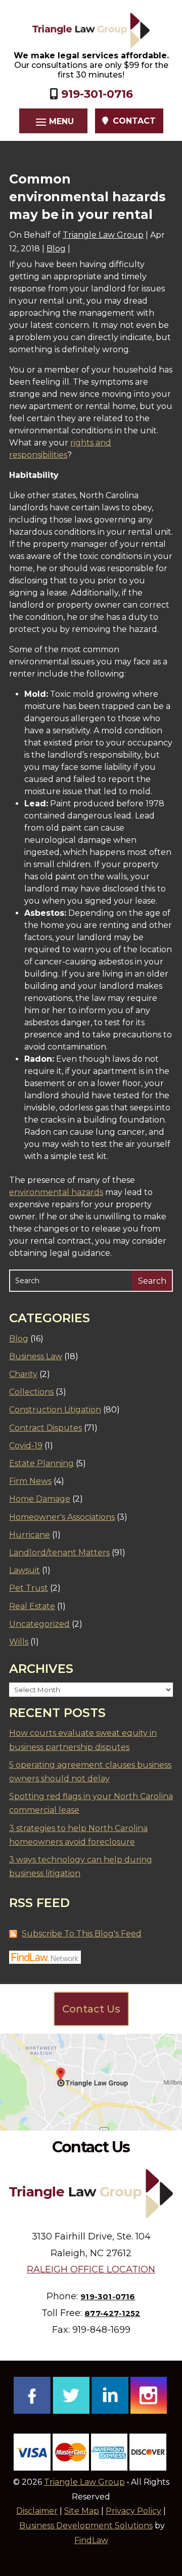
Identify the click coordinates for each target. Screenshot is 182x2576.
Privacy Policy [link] (133, 2511)
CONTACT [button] (134, 121)
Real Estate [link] (32, 1606)
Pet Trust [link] (29, 1588)
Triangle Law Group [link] (103, 235)
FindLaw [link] (91, 2540)
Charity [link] (23, 1374)
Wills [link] (19, 1642)
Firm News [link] (30, 1481)
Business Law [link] (36, 1356)
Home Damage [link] (40, 1499)
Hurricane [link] (30, 1535)
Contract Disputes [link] (45, 1428)
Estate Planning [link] (41, 1463)
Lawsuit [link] (25, 1570)
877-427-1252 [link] (112, 2313)
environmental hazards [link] (56, 1192)
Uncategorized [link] (39, 1624)
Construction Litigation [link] (55, 1410)
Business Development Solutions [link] (86, 2526)
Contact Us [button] (91, 2009)
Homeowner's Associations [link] (62, 1517)
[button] (53, 121)
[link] (91, 30)
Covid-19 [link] (26, 1446)
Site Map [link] (82, 2511)
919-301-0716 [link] (97, 94)
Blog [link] (56, 249)
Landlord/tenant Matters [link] (59, 1553)
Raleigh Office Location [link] (91, 2269)
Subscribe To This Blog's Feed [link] (82, 1934)
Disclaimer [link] (37, 2511)
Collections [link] (31, 1392)
